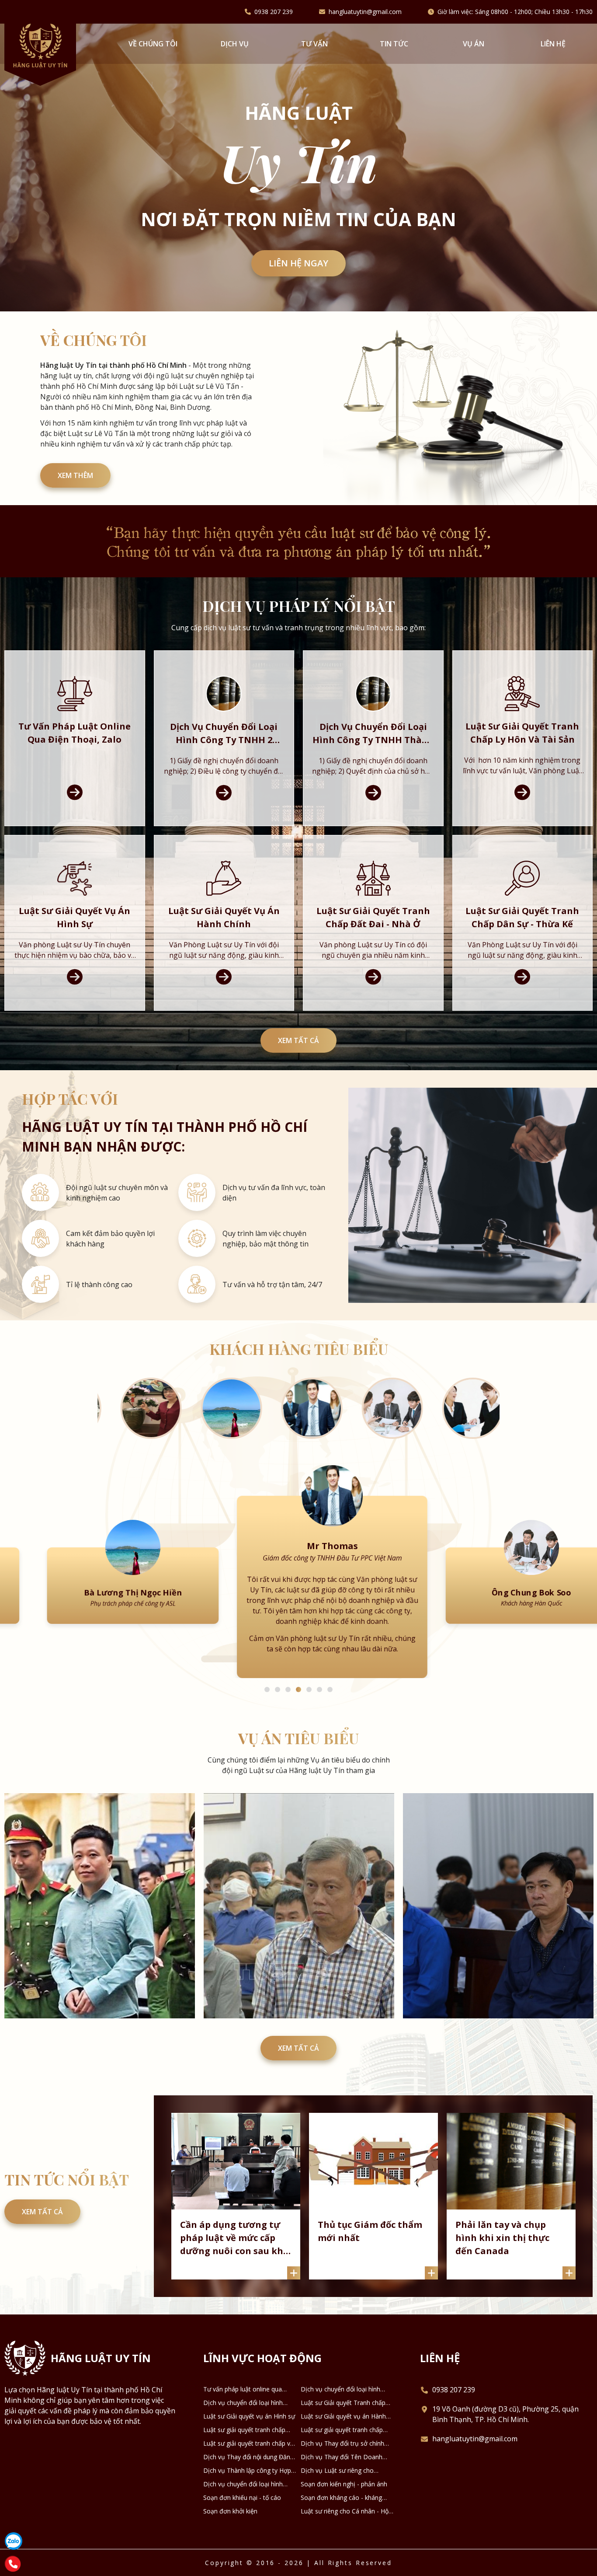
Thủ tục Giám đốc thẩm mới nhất (370, 2221)
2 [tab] (278, 1679)
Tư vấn (314, 44)
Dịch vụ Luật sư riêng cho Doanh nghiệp (337, 2460)
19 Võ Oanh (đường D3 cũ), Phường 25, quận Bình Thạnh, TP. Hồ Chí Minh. (505, 2404)
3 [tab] (288, 1679)
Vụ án (474, 44)
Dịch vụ (235, 44)
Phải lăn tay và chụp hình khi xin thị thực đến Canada (502, 2227)
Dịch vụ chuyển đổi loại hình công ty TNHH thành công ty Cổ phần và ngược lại (248, 2392)
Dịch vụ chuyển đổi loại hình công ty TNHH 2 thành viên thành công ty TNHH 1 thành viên (341, 2379)
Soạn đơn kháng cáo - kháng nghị (341, 2487)
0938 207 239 (274, 12)
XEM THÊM (75, 475)
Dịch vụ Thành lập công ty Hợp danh (247, 2460)
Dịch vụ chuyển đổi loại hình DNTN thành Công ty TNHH (243, 2474)
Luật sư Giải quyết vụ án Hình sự (249, 2406)
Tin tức (394, 44)
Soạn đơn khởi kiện (230, 2501)
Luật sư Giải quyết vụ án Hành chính (343, 2406)
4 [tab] (298, 1679)
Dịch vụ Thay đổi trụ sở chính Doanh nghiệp (342, 2433)
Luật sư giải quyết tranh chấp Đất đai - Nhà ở (244, 2419)
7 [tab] (330, 1679)
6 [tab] (319, 1679)
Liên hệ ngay (298, 263)
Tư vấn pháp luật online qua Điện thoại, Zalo (243, 2379)
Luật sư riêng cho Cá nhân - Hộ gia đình (345, 2501)
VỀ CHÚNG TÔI (153, 44)
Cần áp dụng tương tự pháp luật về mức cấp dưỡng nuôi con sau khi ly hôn (233, 2228)
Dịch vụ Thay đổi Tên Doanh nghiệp (342, 2447)
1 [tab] (267, 1679)
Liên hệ (553, 44)
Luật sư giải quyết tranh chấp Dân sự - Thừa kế (342, 2419)
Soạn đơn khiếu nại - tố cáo (242, 2487)
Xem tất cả (298, 1040)
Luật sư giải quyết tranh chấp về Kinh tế (248, 2433)
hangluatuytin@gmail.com (365, 12)
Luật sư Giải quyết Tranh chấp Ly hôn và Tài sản (343, 2392)
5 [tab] (309, 1679)
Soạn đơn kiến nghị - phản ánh (344, 2473)
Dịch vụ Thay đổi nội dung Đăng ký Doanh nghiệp (248, 2447)
